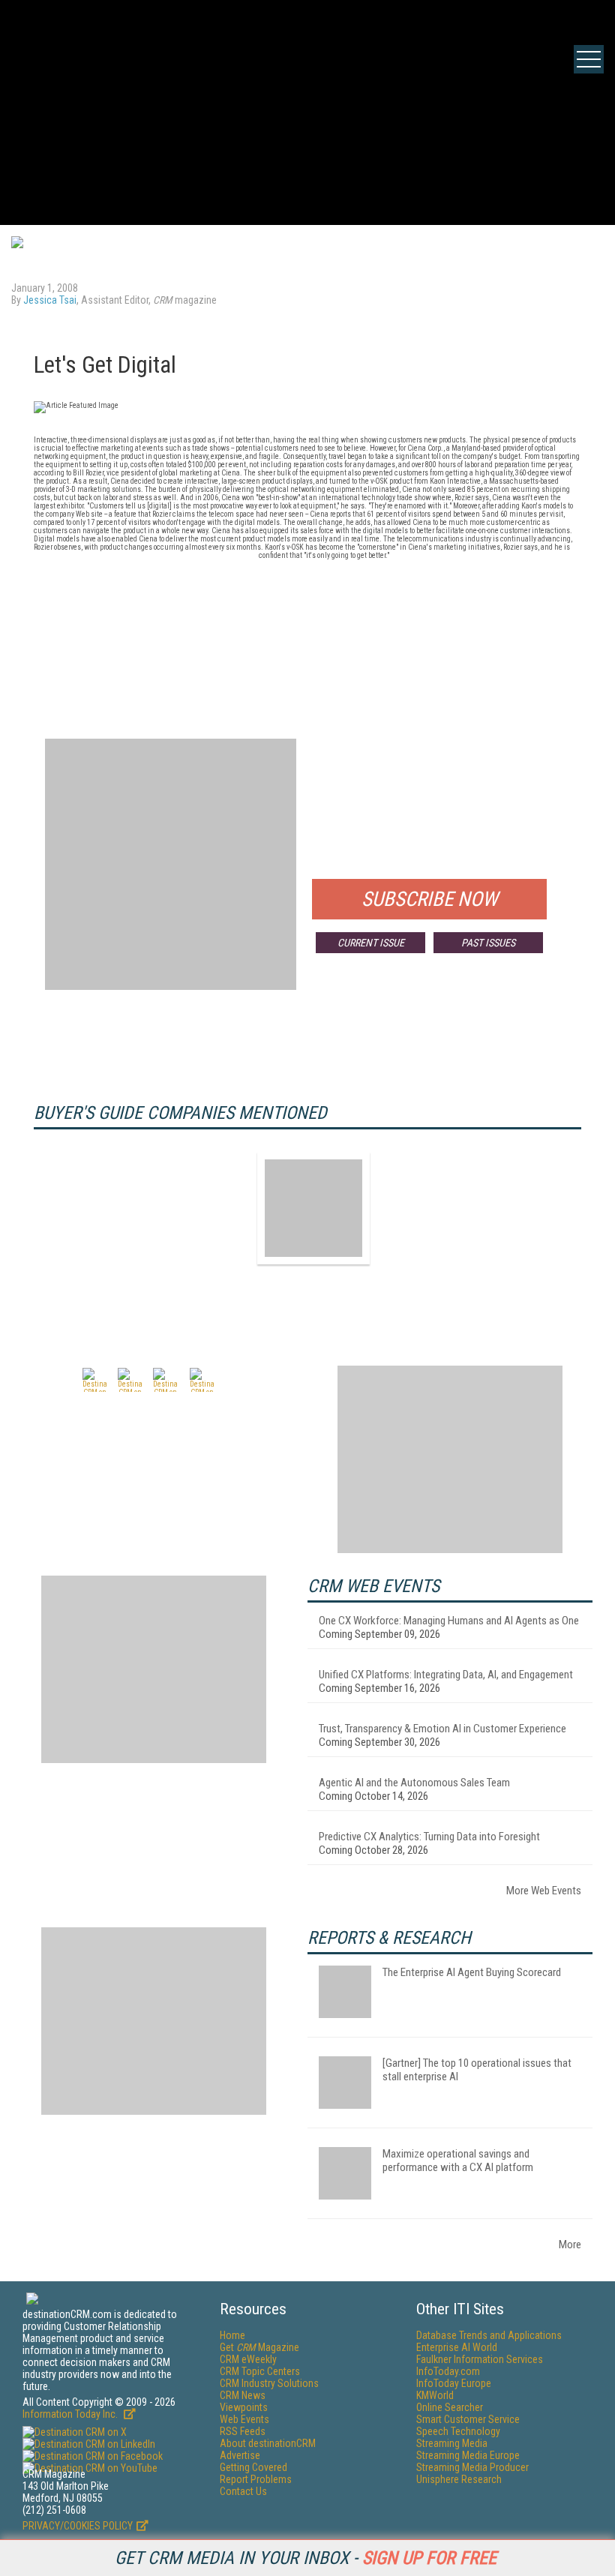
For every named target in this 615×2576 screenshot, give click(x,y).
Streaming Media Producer (472, 2467)
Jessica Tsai (50, 300)
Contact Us (243, 2491)
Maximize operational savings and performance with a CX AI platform (458, 2161)
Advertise (240, 2455)
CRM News (243, 2395)
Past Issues (488, 943)
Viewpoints (244, 2407)
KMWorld (435, 2395)
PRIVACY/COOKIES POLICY (78, 2526)
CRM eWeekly (248, 2359)
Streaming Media (452, 2443)
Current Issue (371, 943)
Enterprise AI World (457, 2347)
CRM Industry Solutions (269, 2383)
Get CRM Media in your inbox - (306, 2558)
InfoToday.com (448, 2371)
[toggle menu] (589, 59)
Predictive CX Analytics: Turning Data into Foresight (429, 1837)
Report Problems (256, 2479)
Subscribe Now (430, 899)
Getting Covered (253, 2467)
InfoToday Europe (454, 2383)
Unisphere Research (459, 2479)
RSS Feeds (243, 2431)
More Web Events (544, 1891)
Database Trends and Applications (489, 2335)
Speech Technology (458, 2431)
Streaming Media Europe (468, 2455)
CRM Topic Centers (260, 2371)
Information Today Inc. (71, 2414)
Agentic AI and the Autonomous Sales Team (414, 1783)
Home (232, 2335)
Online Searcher (450, 2407)
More (570, 2245)
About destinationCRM (268, 2443)
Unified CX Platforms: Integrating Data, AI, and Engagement (446, 1675)
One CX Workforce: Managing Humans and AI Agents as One (449, 1621)
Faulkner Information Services (480, 2359)
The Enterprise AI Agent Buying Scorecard (472, 1972)
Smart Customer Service (468, 2419)
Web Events (244, 2419)
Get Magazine (259, 2347)
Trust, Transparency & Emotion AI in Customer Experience (442, 1729)
